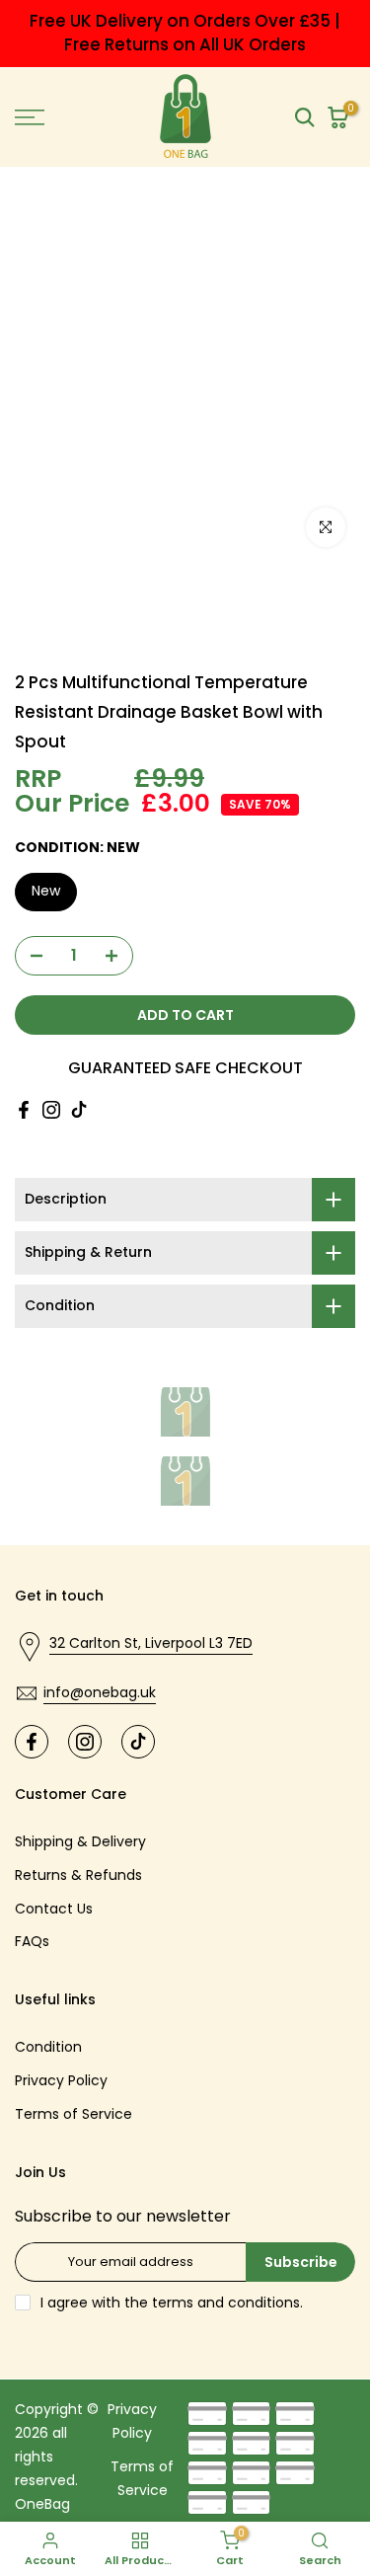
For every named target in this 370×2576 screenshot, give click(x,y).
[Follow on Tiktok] (79, 1110)
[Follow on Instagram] (51, 1110)
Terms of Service (74, 2114)
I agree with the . (172, 2303)
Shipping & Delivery (80, 1841)
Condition (48, 2047)
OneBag (42, 2504)
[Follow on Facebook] (24, 1110)
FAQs (32, 1941)
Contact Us (54, 1909)
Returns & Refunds (78, 1875)
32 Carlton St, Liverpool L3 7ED (151, 1643)
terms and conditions (226, 2303)
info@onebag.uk (100, 1692)
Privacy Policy (61, 2080)
